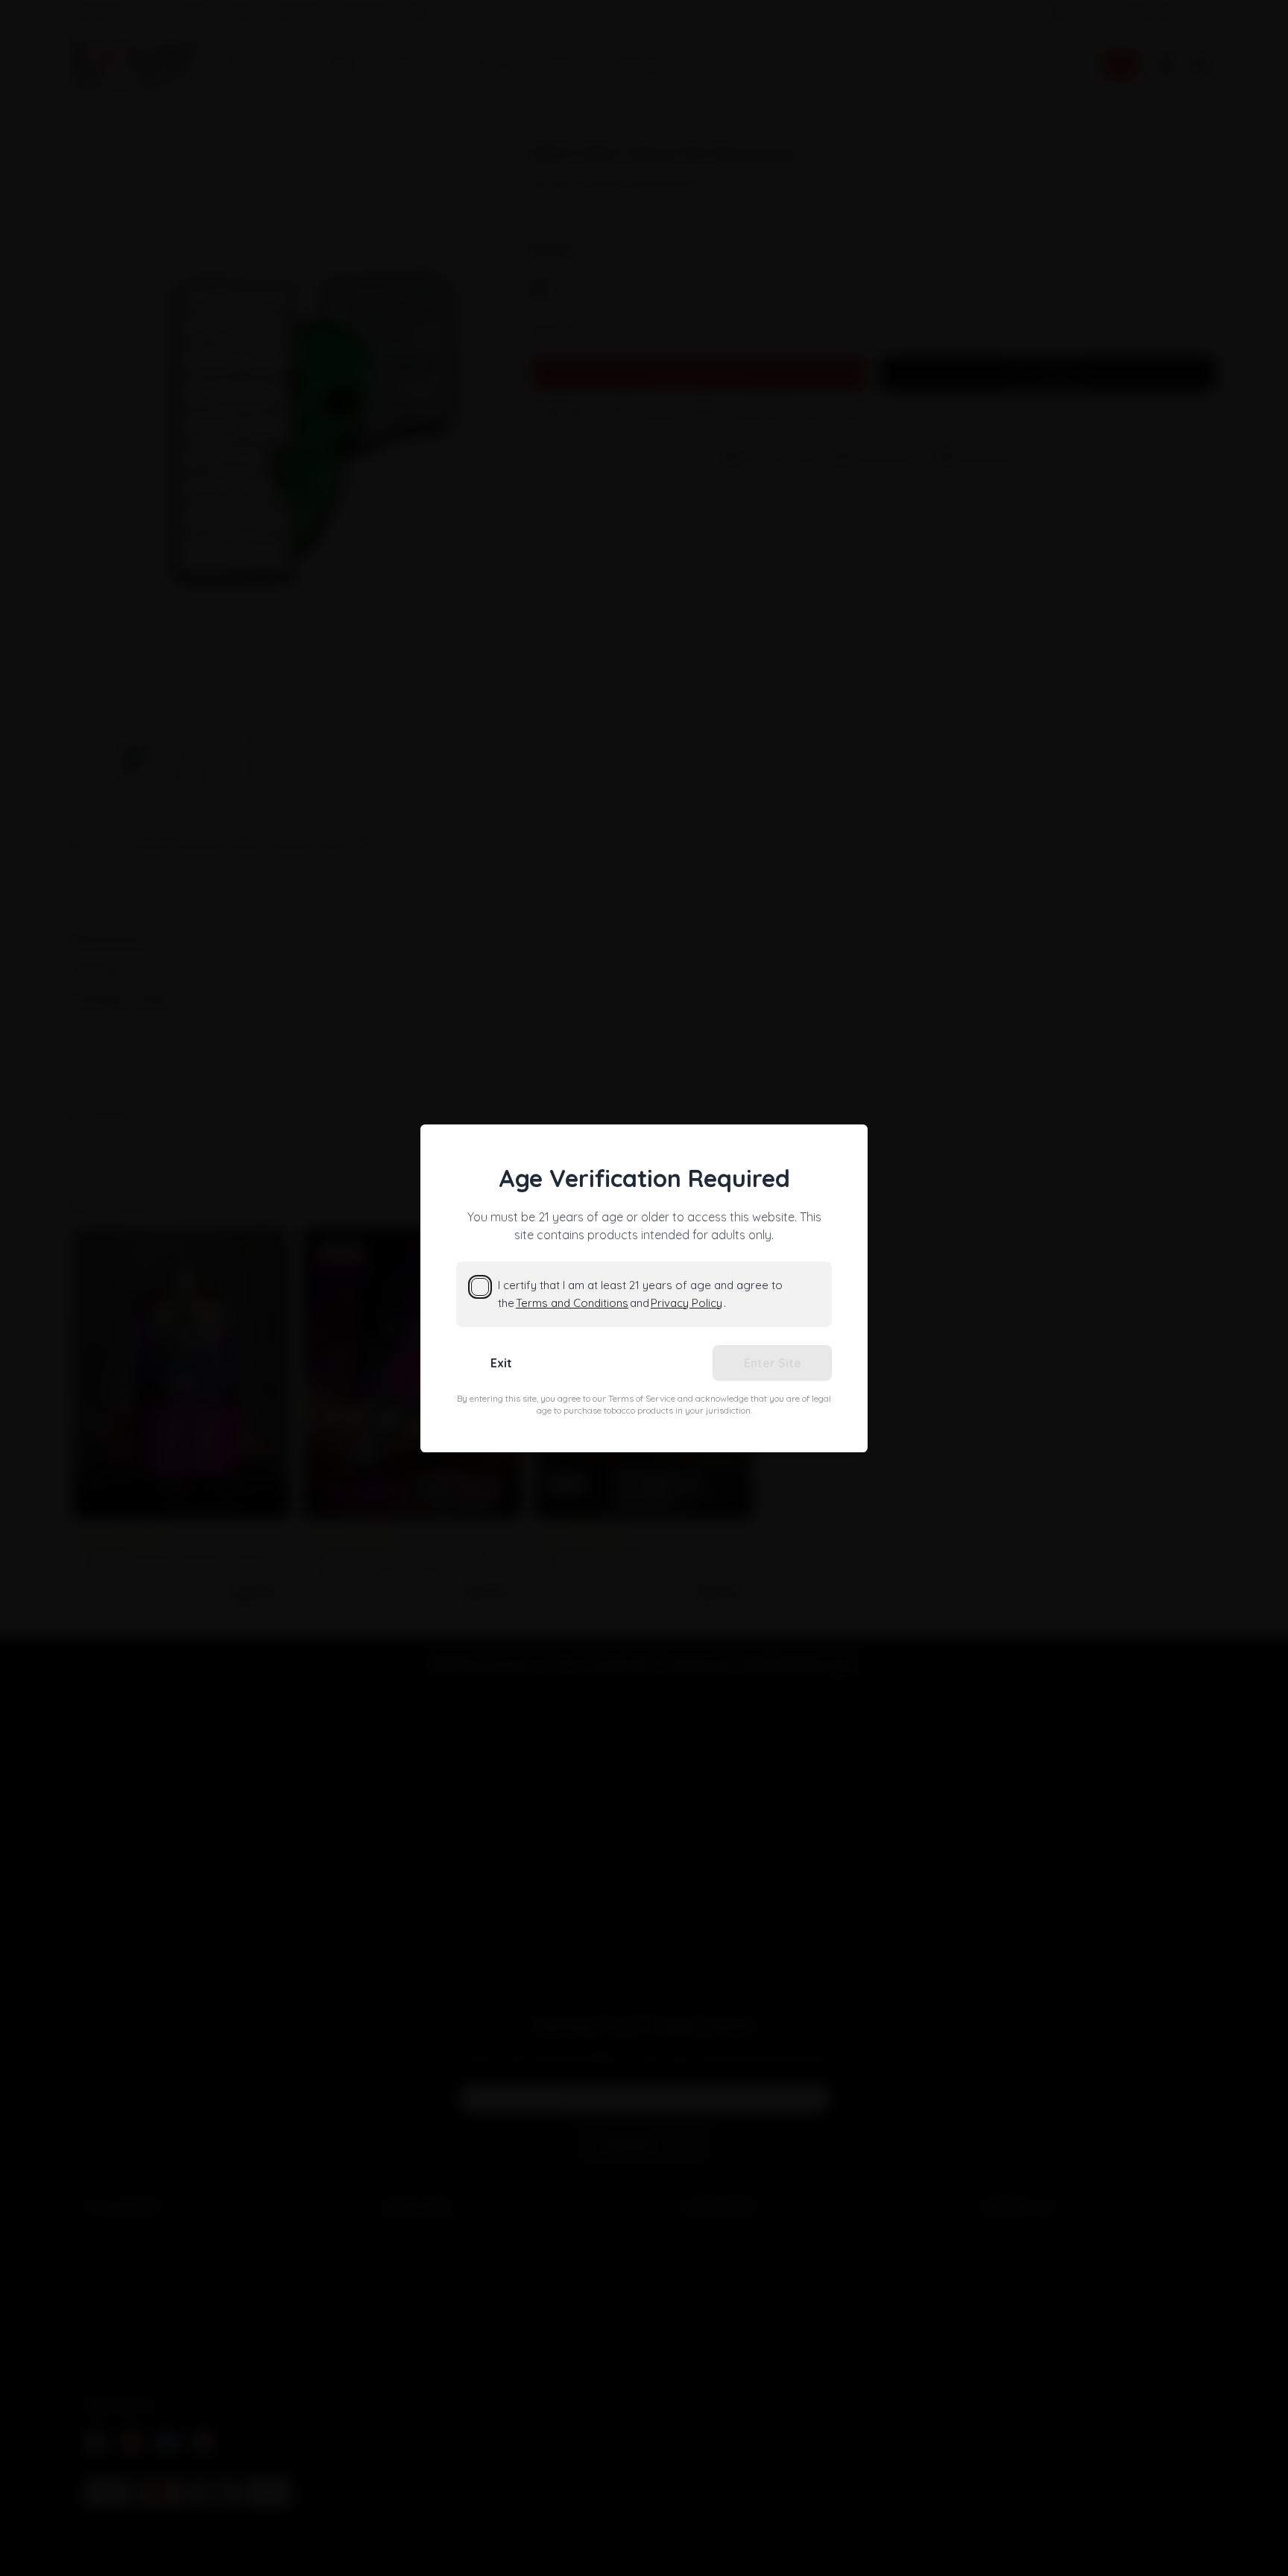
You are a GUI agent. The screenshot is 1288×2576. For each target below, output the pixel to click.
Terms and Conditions (572, 1303)
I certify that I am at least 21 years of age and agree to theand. (640, 1294)
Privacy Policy (686, 1303)
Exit (501, 1363)
